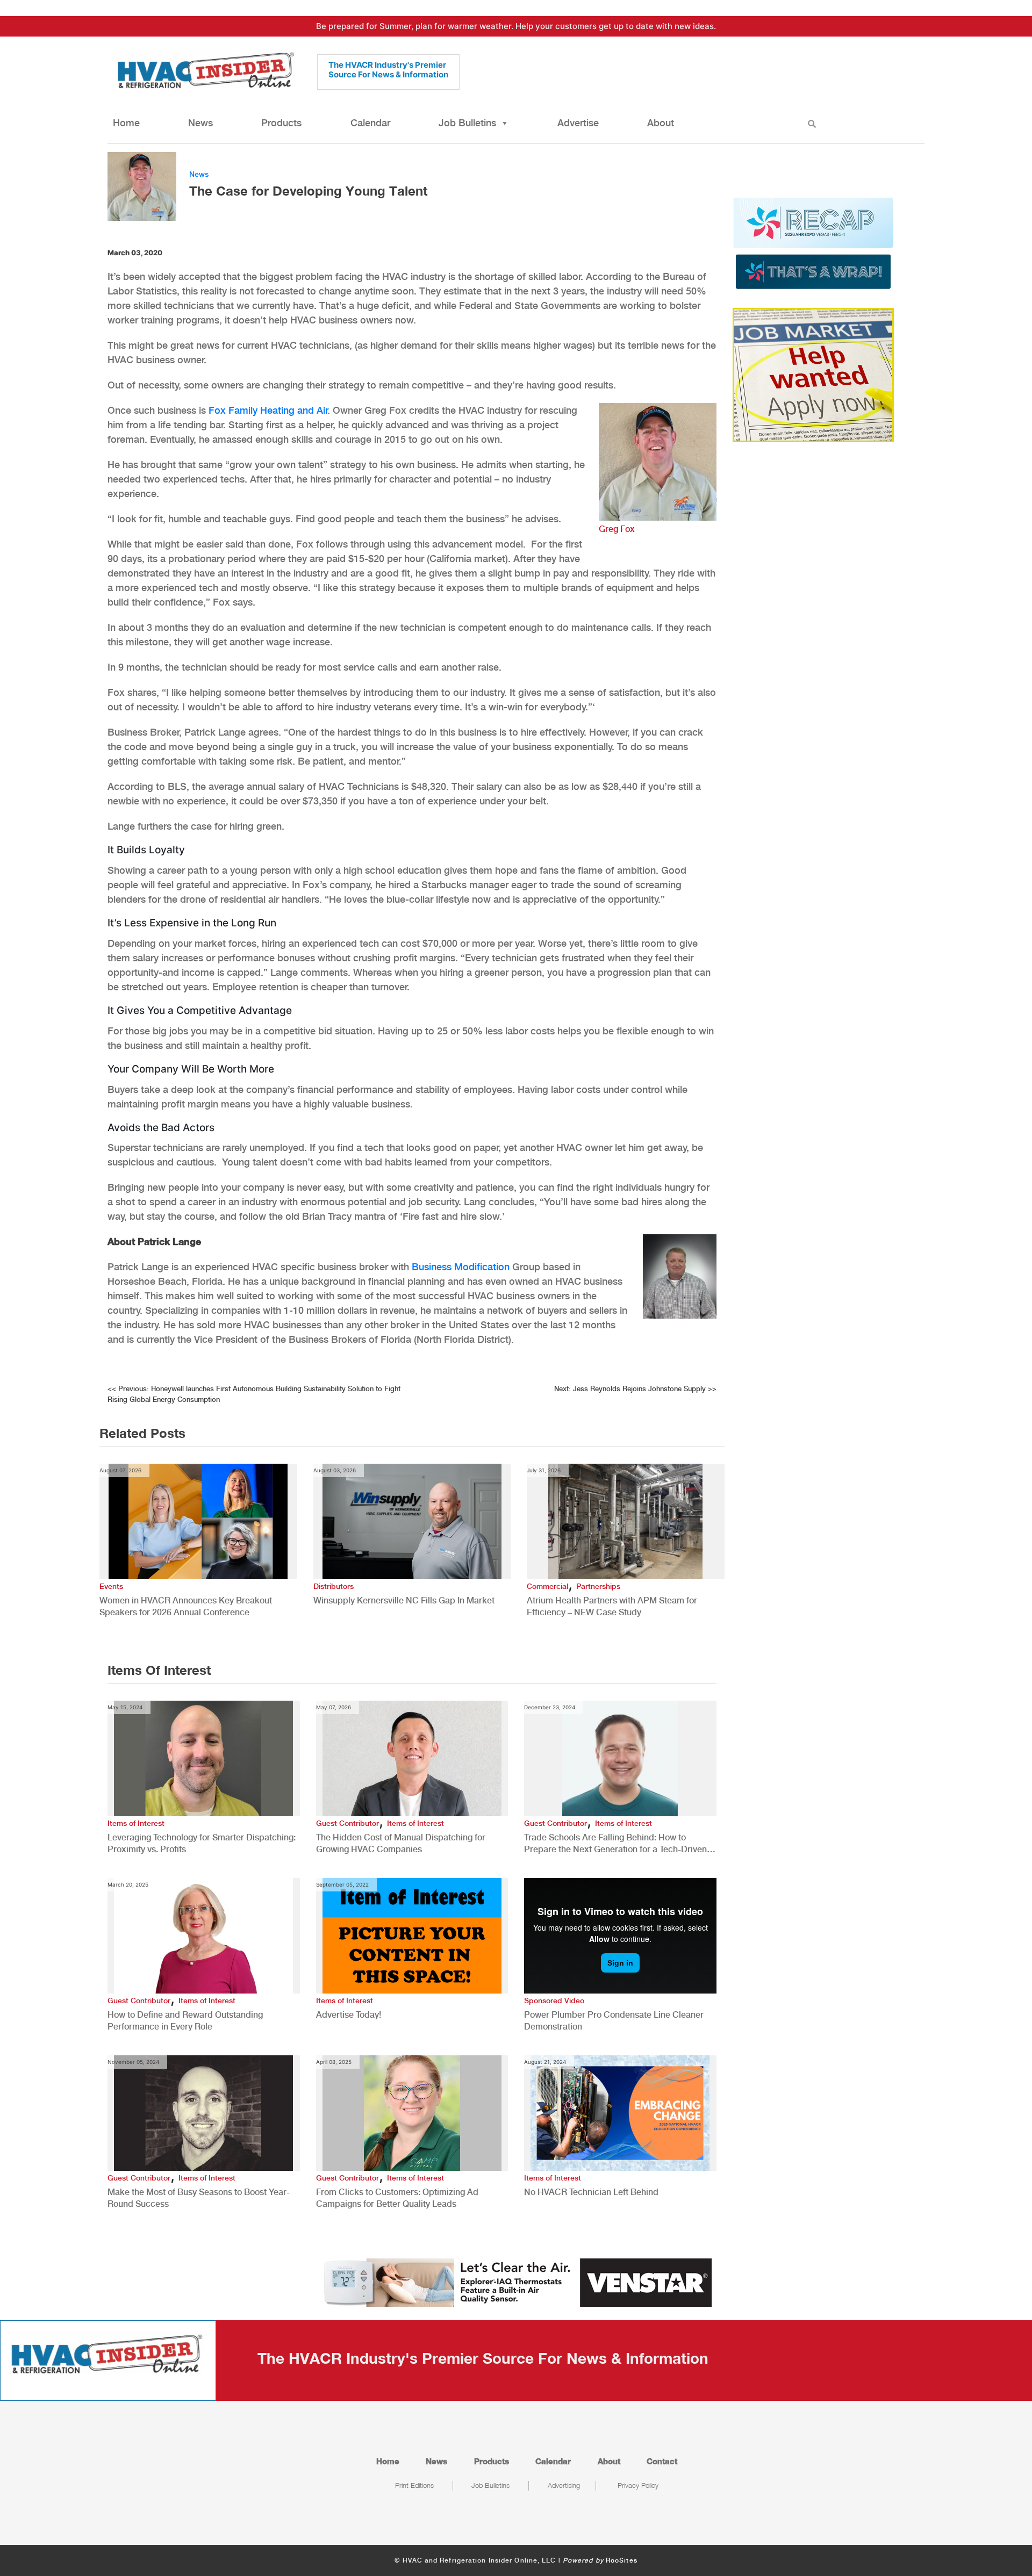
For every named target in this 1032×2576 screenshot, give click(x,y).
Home (126, 123)
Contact (662, 2461)
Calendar (370, 123)
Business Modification (461, 1267)
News (200, 123)
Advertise (578, 123)
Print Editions (414, 2485)
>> (635, 1389)
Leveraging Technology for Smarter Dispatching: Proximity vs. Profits (202, 1843)
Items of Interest (136, 1823)
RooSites (622, 2560)
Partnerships (598, 1586)
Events (111, 1586)
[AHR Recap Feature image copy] (813, 242)
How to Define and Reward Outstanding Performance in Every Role (185, 2021)
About (661, 123)
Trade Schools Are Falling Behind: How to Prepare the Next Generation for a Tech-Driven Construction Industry (615, 1844)
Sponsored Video (554, 2001)
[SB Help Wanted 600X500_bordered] (813, 374)
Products (281, 123)
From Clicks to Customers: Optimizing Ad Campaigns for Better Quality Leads (397, 2198)
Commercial (547, 1586)
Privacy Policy (638, 2485)
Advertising (564, 2485)
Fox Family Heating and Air (268, 410)
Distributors (334, 1586)
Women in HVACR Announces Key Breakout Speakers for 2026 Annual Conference (186, 1606)
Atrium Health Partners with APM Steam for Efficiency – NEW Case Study (612, 1606)
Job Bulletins (467, 123)
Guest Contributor (347, 1823)
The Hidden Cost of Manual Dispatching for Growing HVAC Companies (401, 1843)
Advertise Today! (349, 2015)
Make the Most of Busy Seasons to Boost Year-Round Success (199, 2198)
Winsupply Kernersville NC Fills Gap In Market (404, 1600)
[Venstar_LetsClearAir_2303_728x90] (516, 2282)
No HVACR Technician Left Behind (591, 2192)
